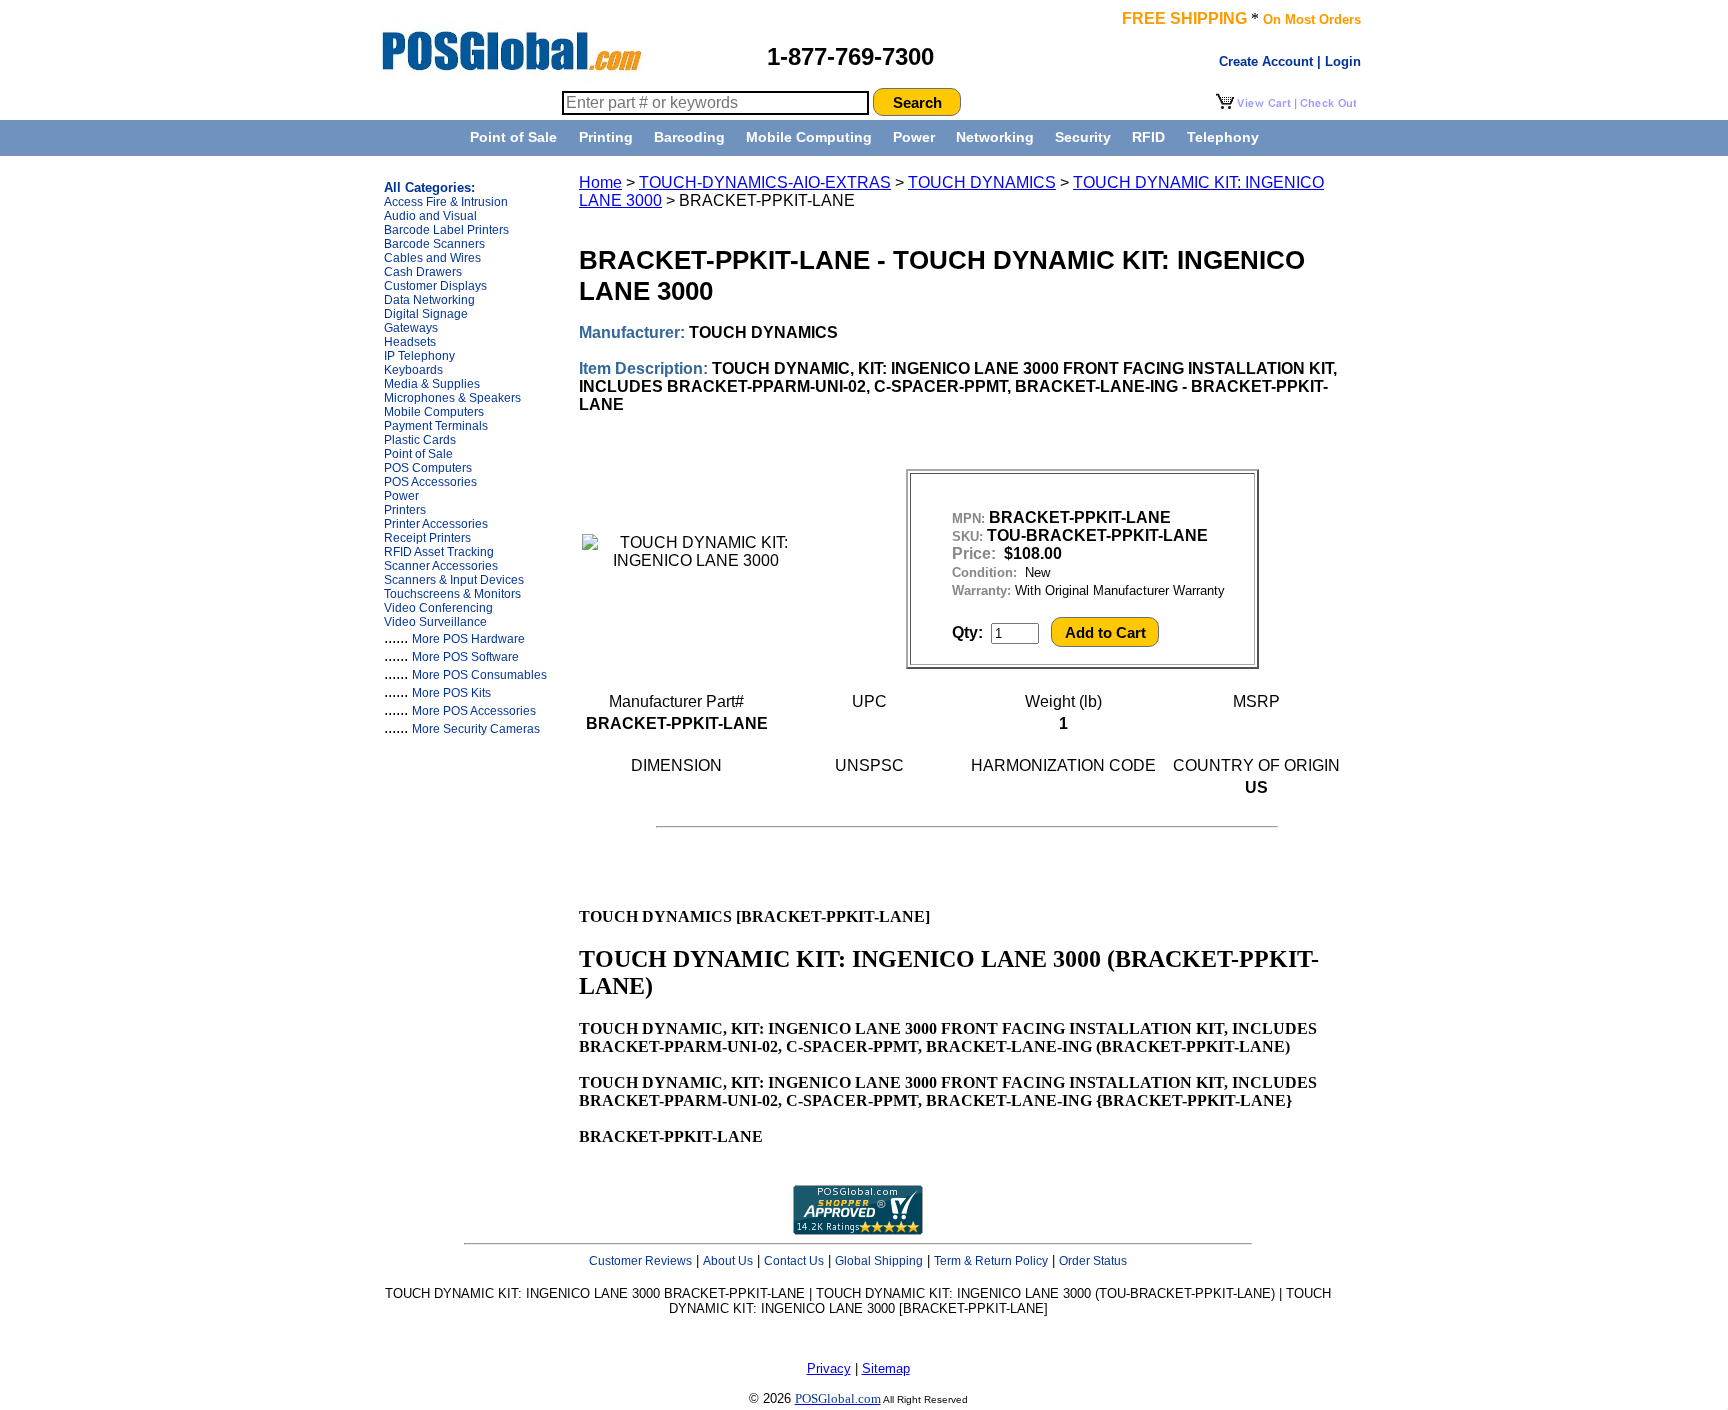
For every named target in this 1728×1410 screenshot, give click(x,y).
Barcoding (689, 137)
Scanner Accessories (441, 566)
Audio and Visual (430, 216)
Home (600, 182)
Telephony (1223, 137)
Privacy (829, 1368)
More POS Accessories (474, 711)
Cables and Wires (432, 258)
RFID (1148, 137)
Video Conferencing (438, 608)
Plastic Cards (420, 440)
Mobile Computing (809, 137)
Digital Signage (426, 314)
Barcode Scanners (434, 244)
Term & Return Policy (991, 1261)
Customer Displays (435, 286)
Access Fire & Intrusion (446, 202)
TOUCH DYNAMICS (982, 182)
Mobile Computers (434, 412)
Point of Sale (513, 137)
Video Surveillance (435, 622)
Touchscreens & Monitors (452, 594)
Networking (995, 137)
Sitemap (886, 1368)
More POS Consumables (479, 675)
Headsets (410, 342)
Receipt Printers (427, 538)
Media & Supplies (432, 384)
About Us (728, 1261)
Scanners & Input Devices (454, 580)
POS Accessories (430, 482)
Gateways (411, 328)
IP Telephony (419, 356)
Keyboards (413, 370)
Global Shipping (879, 1261)
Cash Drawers (423, 272)
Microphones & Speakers (452, 398)
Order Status (1093, 1261)
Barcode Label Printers (446, 230)
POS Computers (428, 468)
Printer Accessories (436, 524)
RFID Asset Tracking (439, 552)
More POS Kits (451, 693)
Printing (606, 137)
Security (1083, 137)
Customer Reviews (640, 1261)
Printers (405, 510)
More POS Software (465, 657)
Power (914, 137)
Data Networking (429, 300)
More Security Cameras (476, 729)
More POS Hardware (468, 639)
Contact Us (794, 1261)
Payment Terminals (436, 426)
